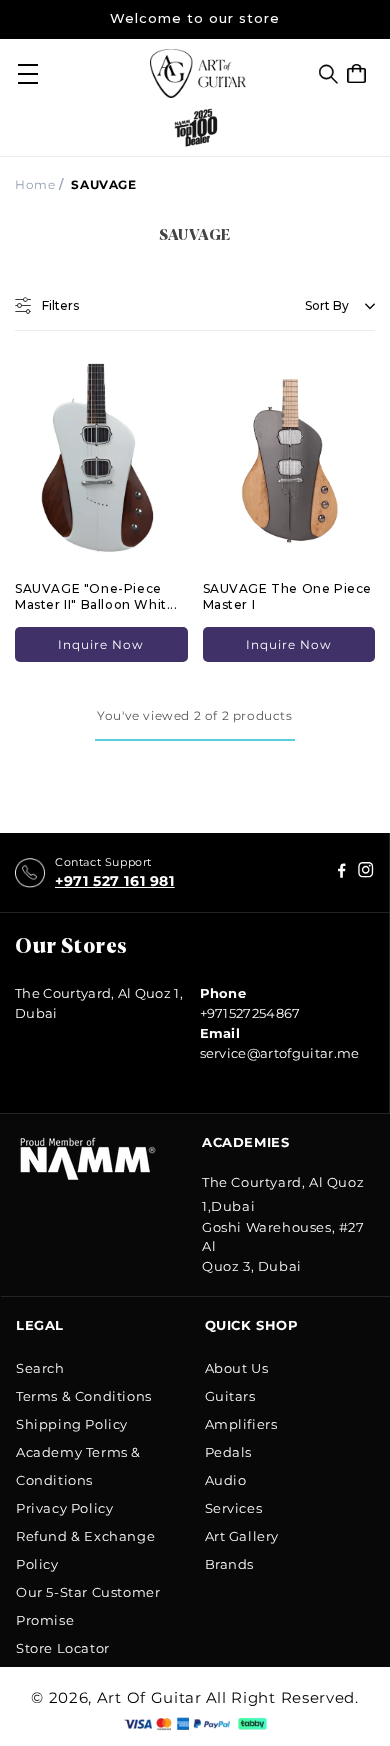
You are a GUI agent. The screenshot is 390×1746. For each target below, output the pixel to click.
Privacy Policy (64, 1508)
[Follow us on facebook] (366, 872)
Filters (60, 305)
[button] (328, 74)
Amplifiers (241, 1424)
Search (40, 1368)
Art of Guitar (149, 1697)
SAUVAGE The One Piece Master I (288, 596)
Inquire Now (101, 644)
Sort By (327, 305)
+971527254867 (250, 1013)
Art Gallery (242, 1536)
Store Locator (63, 1648)
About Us (237, 1368)
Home (35, 184)
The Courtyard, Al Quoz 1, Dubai (99, 1003)
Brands (230, 1564)
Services (234, 1508)
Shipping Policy (72, 1424)
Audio (226, 1480)
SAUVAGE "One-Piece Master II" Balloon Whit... (96, 596)
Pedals (229, 1452)
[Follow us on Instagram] (342, 872)
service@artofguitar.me (280, 1053)
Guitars (230, 1396)
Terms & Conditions (84, 1396)
